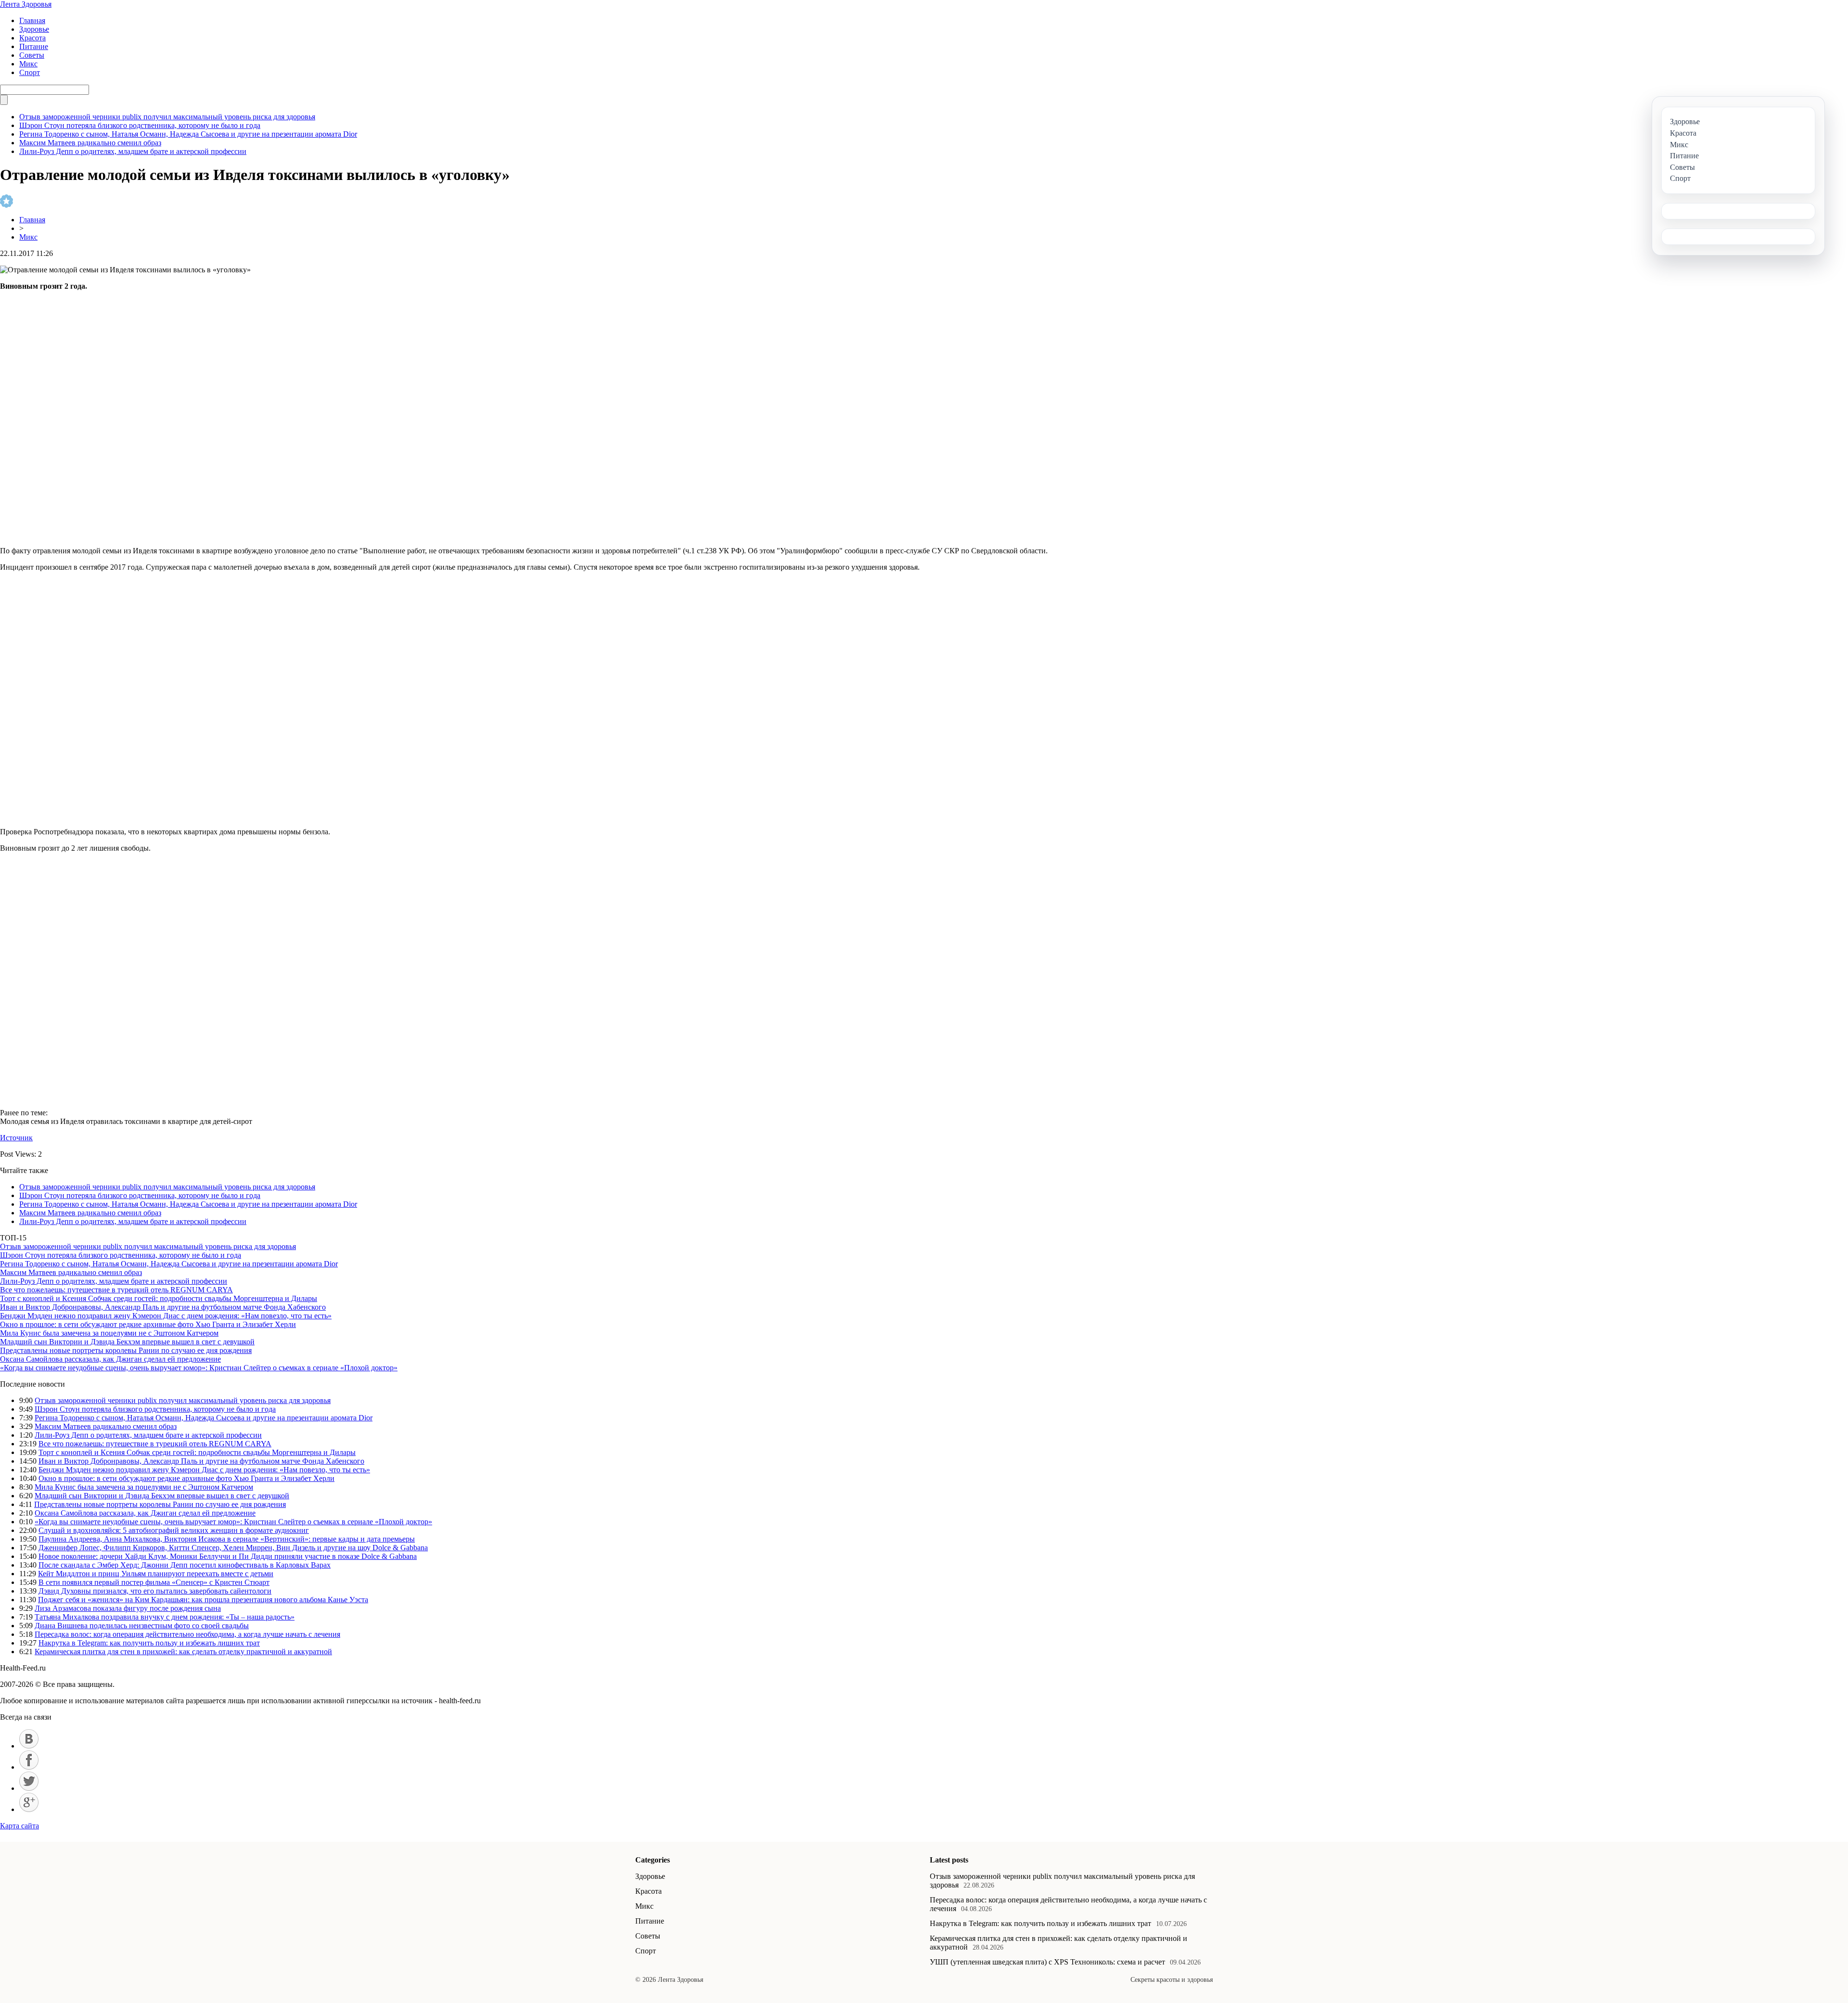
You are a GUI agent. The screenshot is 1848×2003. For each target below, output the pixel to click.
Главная (32, 20)
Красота (32, 38)
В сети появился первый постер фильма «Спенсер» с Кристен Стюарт (154, 1582)
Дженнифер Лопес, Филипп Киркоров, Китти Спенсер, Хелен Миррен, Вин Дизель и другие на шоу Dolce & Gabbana (233, 1548)
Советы (32, 55)
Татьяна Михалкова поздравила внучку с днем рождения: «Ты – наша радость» (165, 1617)
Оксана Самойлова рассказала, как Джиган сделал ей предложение (110, 1359)
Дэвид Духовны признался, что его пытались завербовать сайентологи (155, 1591)
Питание (34, 46)
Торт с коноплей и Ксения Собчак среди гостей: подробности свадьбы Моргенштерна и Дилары (159, 1298)
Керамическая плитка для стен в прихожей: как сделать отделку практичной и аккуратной (183, 1652)
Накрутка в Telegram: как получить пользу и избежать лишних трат (149, 1643)
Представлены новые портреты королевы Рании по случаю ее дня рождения (126, 1350)
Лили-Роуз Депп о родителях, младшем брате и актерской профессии (133, 151)
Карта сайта (19, 1826)
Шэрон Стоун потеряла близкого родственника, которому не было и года (140, 125)
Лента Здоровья (26, 4)
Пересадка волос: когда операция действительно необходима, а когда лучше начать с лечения (187, 1634)
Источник (16, 1138)
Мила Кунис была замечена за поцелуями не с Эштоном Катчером (109, 1333)
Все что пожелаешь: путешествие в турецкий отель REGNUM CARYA (116, 1290)
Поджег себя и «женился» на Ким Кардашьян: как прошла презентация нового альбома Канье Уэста (203, 1600)
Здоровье (34, 29)
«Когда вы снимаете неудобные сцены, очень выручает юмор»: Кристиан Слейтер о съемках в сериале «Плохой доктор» (199, 1368)
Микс (28, 64)
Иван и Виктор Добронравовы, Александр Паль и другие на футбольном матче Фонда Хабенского (163, 1307)
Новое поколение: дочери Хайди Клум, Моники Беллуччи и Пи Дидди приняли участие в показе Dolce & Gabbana (228, 1556)
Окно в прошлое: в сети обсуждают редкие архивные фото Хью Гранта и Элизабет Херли (148, 1324)
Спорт (30, 72)
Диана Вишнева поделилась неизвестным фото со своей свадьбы (142, 1626)
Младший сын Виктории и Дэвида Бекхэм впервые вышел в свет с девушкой (127, 1342)
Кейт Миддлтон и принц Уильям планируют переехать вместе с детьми (156, 1574)
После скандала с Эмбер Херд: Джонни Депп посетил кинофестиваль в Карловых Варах (185, 1565)
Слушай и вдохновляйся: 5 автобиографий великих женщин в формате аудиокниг (174, 1530)
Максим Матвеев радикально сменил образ (90, 143)
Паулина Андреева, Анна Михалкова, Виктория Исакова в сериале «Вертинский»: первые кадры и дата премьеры (227, 1539)
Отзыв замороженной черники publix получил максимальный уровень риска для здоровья (167, 117)
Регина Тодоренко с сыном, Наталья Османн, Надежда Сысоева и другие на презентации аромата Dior (188, 134)
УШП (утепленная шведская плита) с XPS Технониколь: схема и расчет (1047, 1962)
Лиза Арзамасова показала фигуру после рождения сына (128, 1608)
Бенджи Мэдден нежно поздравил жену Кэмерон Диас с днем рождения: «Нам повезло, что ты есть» (166, 1316)
